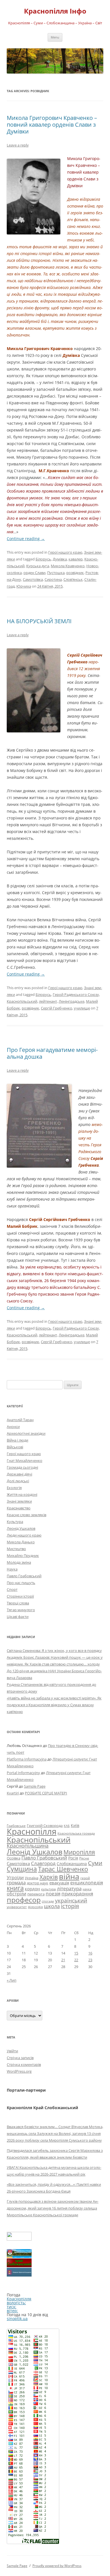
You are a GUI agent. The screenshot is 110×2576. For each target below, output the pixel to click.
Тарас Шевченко (63, 1869)
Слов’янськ (73, 579)
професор (24, 1900)
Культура (15, 1522)
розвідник (75, 573)
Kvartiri (13, 1793)
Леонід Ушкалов (21, 1528)
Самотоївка (33, 579)
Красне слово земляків (27, 1515)
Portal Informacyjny (23, 1773)
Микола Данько (21, 1542)
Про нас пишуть (21, 1583)
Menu (55, 37)
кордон (32, 1889)
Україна (32, 1878)
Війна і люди (17, 1440)
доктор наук (38, 1883)
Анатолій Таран (20, 1420)
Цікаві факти (18, 1617)
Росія (73, 1858)
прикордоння (77, 1893)
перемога (36, 1894)
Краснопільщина (28, 1846)
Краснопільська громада (76, 1833)
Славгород (43, 1863)
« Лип (12, 1980)
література (69, 1888)
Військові (15, 1447)
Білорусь (43, 559)
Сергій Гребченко (57, 1008)
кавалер (76, 559)
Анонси (13, 1427)
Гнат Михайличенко (25, 1460)
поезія (53, 1894)
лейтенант (48, 1001)
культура (49, 1889)
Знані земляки (19, 1501)
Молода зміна (19, 1562)
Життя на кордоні (22, 1494)
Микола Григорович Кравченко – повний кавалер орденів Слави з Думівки (52, 125)
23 (90, 1960)
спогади (48, 1901)
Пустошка (56, 573)
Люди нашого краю (24, 1535)
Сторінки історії (20, 1596)
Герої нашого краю (65, 552)
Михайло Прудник (23, 1555)
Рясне (84, 1858)
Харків (49, 1877)
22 (76, 1960)
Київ (75, 1825)
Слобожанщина (72, 1864)
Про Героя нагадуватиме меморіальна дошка (52, 1053)
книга (15, 1888)
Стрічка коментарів (24, 2064)
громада (16, 1883)
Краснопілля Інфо (55, 11)
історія (70, 1906)
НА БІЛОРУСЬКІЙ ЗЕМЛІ (39, 621)
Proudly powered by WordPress (57, 2566)
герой (85, 1878)
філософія (35, 1907)
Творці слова (18, 1603)
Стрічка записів (20, 2058)
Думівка (60, 559)
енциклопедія (87, 1883)
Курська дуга (38, 566)
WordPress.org (19, 2071)
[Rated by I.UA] (19, 2239)
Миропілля (79, 1852)
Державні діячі (19, 1474)
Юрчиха (24, 586)
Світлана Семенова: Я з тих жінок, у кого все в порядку (54, 1651)
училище (82, 1008)
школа (52, 1906)
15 (76, 1953)
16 (90, 1953)
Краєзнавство (19, 1508)
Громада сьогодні (22, 1467)
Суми (95, 1863)
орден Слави (34, 573)
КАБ (67, 1826)
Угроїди (15, 1878)
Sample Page (35, 1786)
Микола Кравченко (68, 566)
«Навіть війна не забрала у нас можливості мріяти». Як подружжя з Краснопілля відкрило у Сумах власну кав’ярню (54, 1705)
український (71, 1900)
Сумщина (22, 1869)
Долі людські (18, 1481)
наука (87, 1889)
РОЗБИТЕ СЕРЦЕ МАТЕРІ (46, 1793)
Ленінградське (71, 1001)
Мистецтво (16, 1549)
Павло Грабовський (24, 1576)
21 (63, 1960)
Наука (12, 1569)
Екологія (14, 1488)
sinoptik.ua (17, 2319)
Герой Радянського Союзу (76, 994)
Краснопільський (22, 1001)
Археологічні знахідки (26, 1433)
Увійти (12, 2051)
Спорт (12, 1589)
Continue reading (26, 539)
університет (17, 1907)
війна (69, 1876)
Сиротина (53, 579)
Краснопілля (32, 1831)
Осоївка (14, 1858)
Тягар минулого (21, 1610)
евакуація (59, 1883)
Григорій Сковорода (45, 1826)
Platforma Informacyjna (27, 1759)
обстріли (16, 1894)
